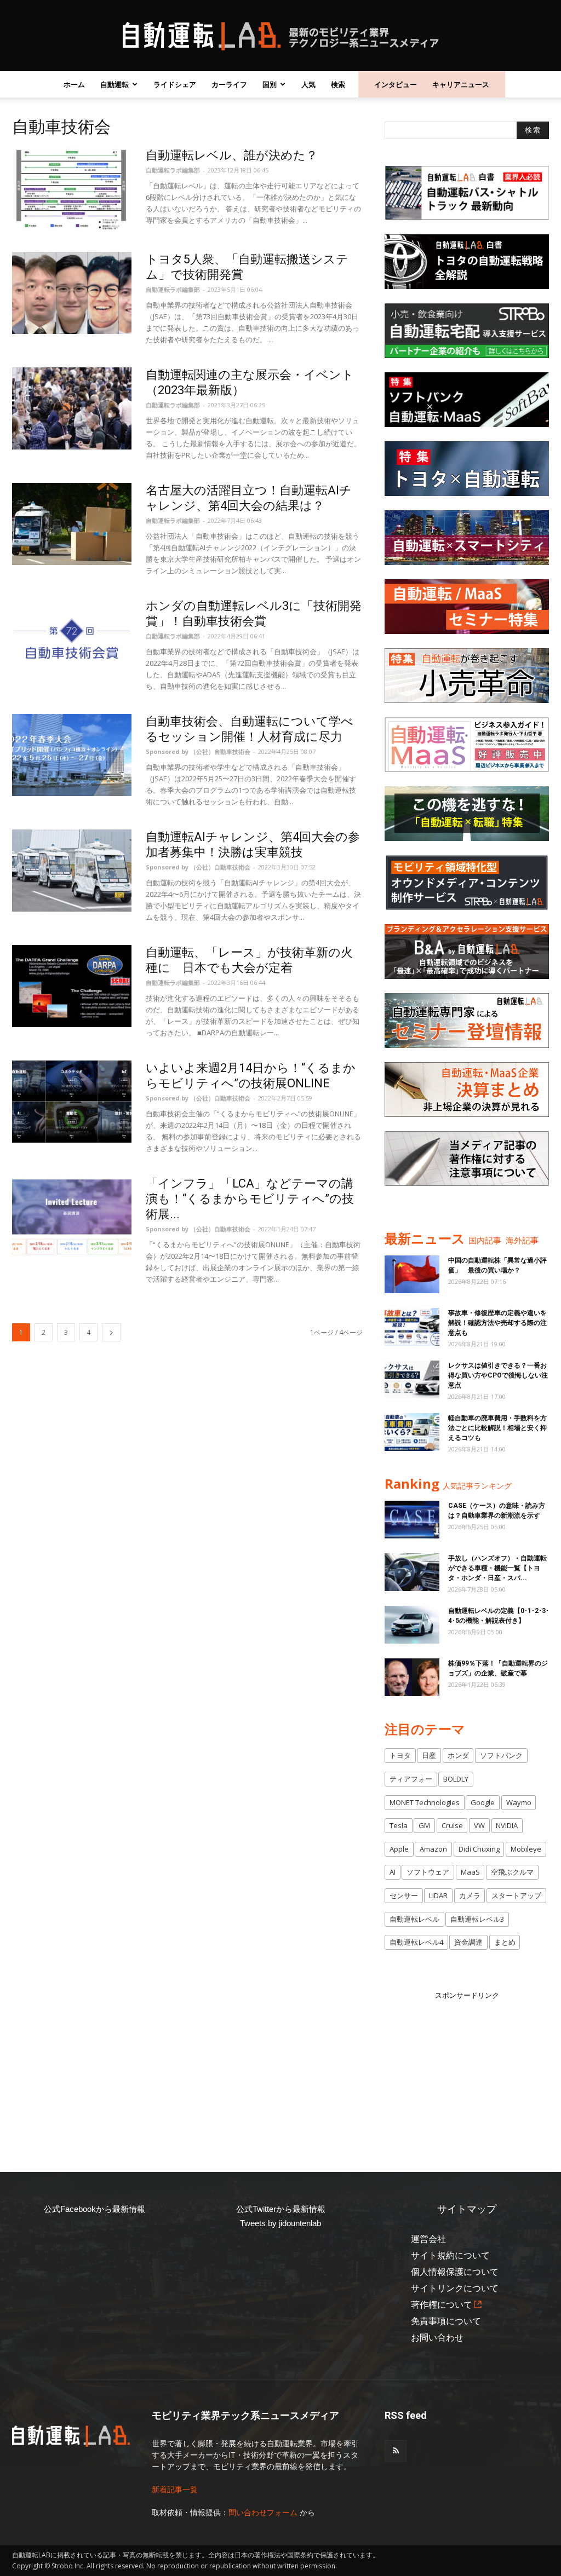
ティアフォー (411, 1779)
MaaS (470, 1872)
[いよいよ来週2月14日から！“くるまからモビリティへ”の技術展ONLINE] (72, 1102)
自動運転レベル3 (477, 1919)
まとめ (505, 1942)
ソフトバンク (501, 1755)
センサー (404, 1895)
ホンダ (458, 1755)
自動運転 (115, 84)
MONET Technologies (425, 1802)
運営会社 (428, 2239)
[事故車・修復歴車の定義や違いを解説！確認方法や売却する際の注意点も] (412, 1327)
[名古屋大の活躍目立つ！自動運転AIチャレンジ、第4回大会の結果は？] (72, 524)
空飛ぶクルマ (512, 1872)
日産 (429, 1755)
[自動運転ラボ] (280, 36)
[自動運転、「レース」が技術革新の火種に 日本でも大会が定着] (72, 986)
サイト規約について (450, 2255)
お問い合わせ (437, 2338)
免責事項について (446, 2321)
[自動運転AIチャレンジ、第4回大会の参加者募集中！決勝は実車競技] (72, 871)
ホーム (74, 84)
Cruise (452, 1825)
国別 (270, 84)
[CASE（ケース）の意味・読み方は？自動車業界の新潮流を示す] (412, 1520)
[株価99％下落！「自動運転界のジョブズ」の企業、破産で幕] (412, 1677)
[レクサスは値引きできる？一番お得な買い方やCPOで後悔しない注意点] (412, 1379)
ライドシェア (175, 84)
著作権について (442, 2305)
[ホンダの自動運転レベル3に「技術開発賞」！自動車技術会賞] (72, 639)
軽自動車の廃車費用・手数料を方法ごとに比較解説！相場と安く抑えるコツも (497, 1428)
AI (393, 1872)
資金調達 (468, 1942)
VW (479, 1825)
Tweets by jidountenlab (280, 2223)
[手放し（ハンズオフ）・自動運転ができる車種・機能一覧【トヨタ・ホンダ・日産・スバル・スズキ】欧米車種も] (412, 1572)
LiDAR (438, 1895)
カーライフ (229, 84)
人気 (308, 84)
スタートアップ (516, 1895)
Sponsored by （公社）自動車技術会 (198, 751)
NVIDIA (507, 1825)
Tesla (399, 1825)
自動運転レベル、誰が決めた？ (232, 155)
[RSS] (396, 2451)
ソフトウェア (428, 1872)
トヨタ (400, 1755)
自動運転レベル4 (416, 1942)
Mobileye (526, 1849)
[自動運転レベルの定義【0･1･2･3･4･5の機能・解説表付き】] (412, 1625)
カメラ (470, 1895)
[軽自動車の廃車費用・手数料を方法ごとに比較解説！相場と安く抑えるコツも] (412, 1432)
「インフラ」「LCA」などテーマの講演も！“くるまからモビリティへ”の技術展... (250, 1199)
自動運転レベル (414, 1919)
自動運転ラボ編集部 (173, 170)
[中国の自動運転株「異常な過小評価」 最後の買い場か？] (412, 1274)
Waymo (519, 1802)
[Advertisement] (467, 2070)
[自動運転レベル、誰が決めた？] (72, 189)
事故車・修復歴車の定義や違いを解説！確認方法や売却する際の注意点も (497, 1323)
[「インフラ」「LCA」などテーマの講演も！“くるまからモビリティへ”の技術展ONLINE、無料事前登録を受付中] (72, 1217)
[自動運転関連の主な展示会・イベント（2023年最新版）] (72, 408)
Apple (399, 1849)
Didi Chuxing (479, 1849)
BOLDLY (456, 1779)
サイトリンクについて (455, 2288)
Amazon (433, 1849)
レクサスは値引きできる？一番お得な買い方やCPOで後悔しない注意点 (498, 1375)
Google (483, 1802)
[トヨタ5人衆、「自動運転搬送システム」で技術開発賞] (72, 293)
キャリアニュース (461, 84)
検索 (338, 84)
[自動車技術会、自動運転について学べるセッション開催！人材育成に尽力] (72, 755)
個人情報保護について (455, 2272)
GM (424, 1825)
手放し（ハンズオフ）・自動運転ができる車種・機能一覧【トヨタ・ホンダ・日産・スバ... (497, 1568)
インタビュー (396, 84)
